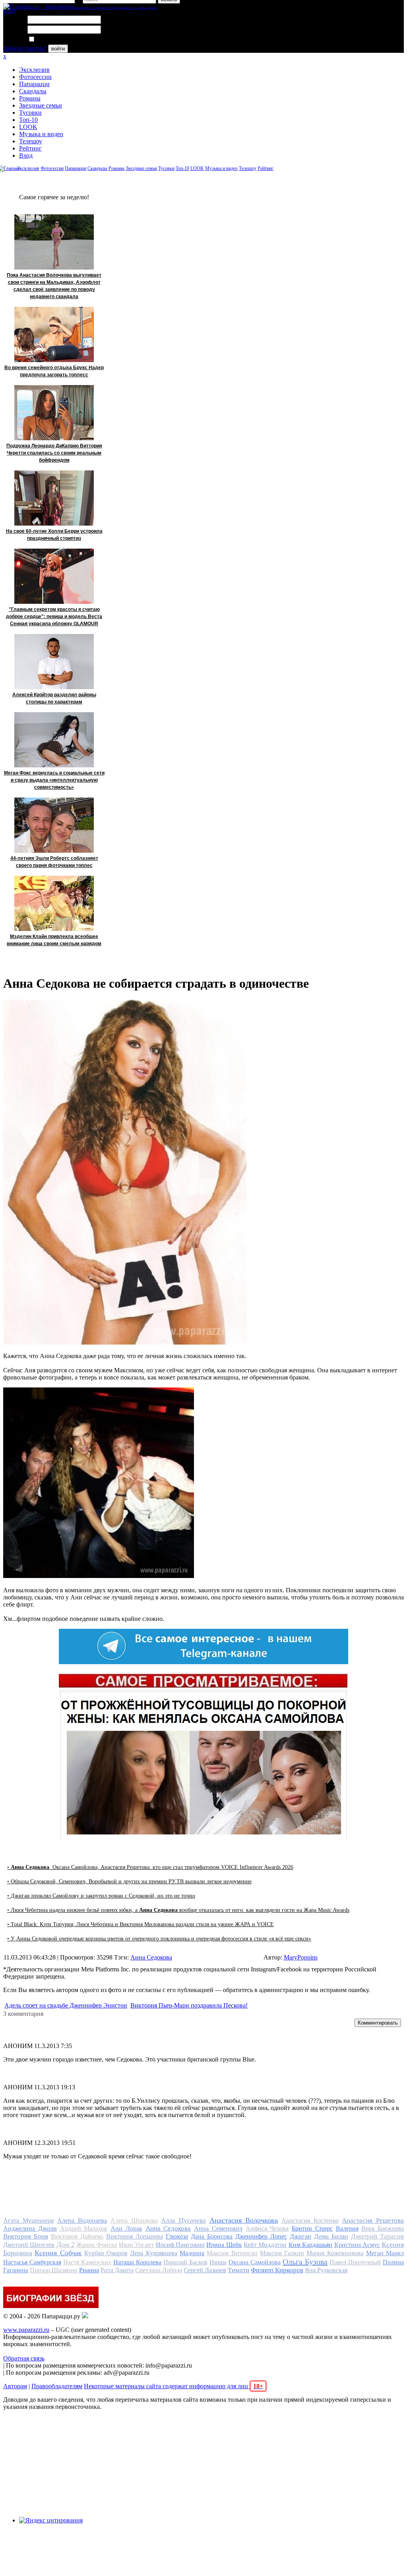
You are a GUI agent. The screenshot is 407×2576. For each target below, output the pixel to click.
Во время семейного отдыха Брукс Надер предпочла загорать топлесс (54, 371)
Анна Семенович (218, 2228)
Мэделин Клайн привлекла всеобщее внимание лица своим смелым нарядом (54, 940)
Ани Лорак (126, 2228)
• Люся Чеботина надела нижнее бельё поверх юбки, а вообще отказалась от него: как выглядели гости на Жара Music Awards (178, 1910)
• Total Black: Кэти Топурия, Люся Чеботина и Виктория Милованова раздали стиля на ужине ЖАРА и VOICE (141, 1924)
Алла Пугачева (183, 2221)
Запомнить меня (57, 39)
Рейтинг (30, 148)
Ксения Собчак (58, 2253)
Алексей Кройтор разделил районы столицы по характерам (54, 698)
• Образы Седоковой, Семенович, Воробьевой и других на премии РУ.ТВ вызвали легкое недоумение (129, 1881)
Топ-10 (28, 120)
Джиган (300, 2236)
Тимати (238, 2270)
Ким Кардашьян (310, 2245)
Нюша (218, 2262)
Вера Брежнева (383, 2228)
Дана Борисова (212, 2236)
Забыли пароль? (25, 48)
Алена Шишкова (134, 2221)
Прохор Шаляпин (54, 2270)
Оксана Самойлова (255, 2262)
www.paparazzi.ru (26, 2330)
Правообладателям (57, 2386)
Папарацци (34, 84)
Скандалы (33, 91)
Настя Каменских (87, 2262)
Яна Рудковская (326, 2270)
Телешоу (31, 141)
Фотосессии (35, 77)
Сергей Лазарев (205, 2270)
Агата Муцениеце (29, 2221)
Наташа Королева (137, 2262)
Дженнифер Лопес (261, 2236)
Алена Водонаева (82, 2221)
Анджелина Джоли (30, 2228)
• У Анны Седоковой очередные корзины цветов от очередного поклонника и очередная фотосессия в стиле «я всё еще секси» (159, 1939)
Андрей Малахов (84, 2228)
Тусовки (30, 113)
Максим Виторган (232, 2253)
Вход (26, 155)
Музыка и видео (41, 134)
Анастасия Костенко (310, 2221)
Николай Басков (185, 2262)
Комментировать (378, 2023)
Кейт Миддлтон (265, 2245)
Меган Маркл (385, 2253)
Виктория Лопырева (135, 2236)
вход (9, 11)
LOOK (28, 127)
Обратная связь (24, 2358)
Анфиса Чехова (267, 2228)
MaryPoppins (301, 1957)
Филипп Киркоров (277, 2270)
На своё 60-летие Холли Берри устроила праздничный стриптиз (54, 535)
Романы (30, 98)
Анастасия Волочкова (244, 2220)
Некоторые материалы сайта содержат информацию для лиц (173, 2386)
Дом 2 (66, 2245)
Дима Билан (331, 2236)
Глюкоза (177, 2236)
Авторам (15, 2386)
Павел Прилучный (355, 2262)
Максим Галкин (282, 2253)
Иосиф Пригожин (180, 2245)
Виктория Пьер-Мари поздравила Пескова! (189, 2005)
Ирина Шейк (224, 2245)
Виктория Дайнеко (77, 2236)
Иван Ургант (136, 2245)
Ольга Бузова (305, 2262)
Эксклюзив (34, 70)
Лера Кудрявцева (153, 2253)
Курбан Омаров (106, 2253)
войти (58, 49)
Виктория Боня (26, 2236)
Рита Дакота (117, 2270)
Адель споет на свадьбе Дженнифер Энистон (66, 2005)
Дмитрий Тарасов (377, 2236)
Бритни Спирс (312, 2228)
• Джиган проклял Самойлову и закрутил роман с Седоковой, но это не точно (101, 1896)
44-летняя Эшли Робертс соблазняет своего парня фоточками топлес (54, 862)
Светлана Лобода (159, 2270)
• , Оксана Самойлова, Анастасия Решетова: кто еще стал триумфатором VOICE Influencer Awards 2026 (150, 1867)
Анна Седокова (151, 1957)
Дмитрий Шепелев (29, 2245)
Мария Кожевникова (335, 2253)
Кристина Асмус (357, 2245)
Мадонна (192, 2253)
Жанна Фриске (97, 2245)
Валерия (347, 2228)
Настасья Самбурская (32, 2262)
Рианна (89, 2270)
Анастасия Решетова (373, 2221)
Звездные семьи (41, 105)
